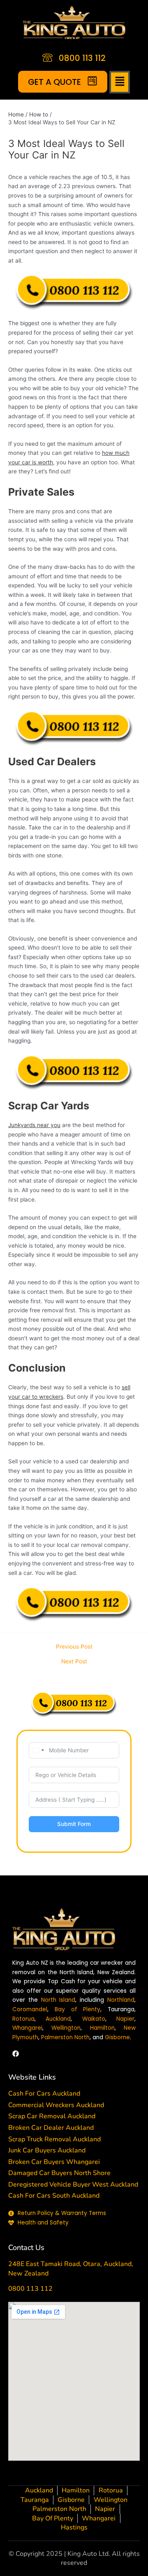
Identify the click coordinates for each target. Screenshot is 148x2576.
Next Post (74, 1662)
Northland (121, 2000)
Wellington (66, 2028)
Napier (125, 2019)
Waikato (94, 2019)
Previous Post (74, 1647)
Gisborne (117, 2037)
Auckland (58, 2019)
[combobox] (38, 1750)
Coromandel (30, 2009)
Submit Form (74, 1824)
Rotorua (23, 2019)
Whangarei (27, 2028)
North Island (58, 2000)
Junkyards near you (34, 1125)
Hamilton (102, 2028)
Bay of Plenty (78, 2009)
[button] (120, 82)
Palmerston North (65, 2037)
